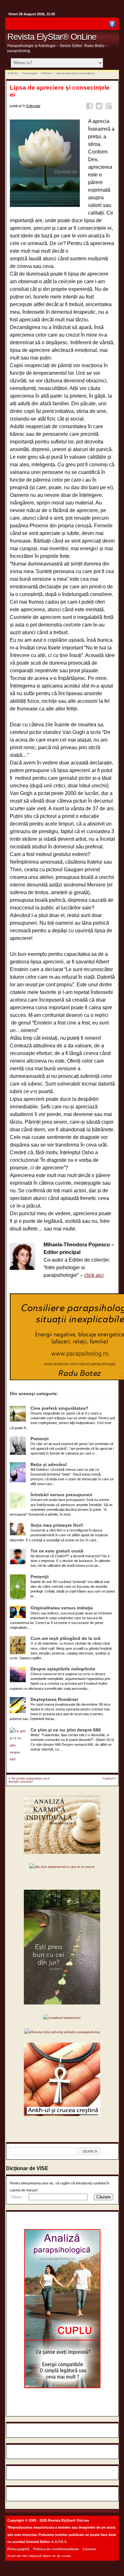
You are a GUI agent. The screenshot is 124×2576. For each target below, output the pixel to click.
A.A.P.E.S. (59, 2542)
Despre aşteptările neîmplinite (63, 1669)
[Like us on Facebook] (112, 25)
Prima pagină (29, 73)
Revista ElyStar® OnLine (52, 37)
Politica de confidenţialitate (56, 2549)
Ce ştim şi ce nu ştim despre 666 (66, 1730)
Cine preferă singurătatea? (59, 1408)
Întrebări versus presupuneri (61, 1495)
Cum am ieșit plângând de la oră (65, 1638)
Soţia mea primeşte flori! (57, 1525)
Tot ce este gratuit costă (57, 1551)
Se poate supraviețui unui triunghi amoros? (29, 1780)
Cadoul (108, 1778)
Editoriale (46, 73)
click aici (94, 1275)
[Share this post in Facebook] (90, 107)
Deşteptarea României (54, 1699)
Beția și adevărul (49, 1465)
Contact (89, 2549)
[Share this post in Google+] (110, 107)
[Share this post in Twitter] (100, 107)
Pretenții (40, 1439)
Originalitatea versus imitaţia (62, 1608)
